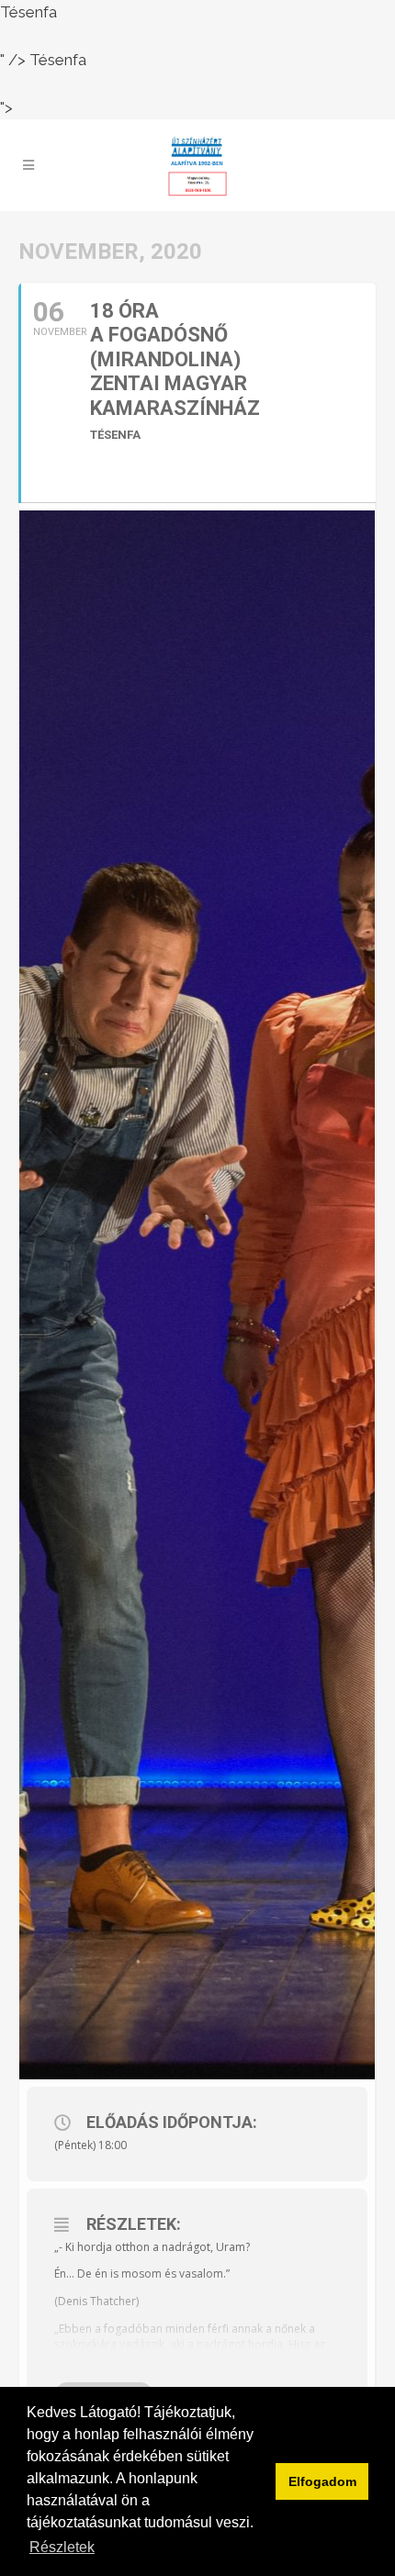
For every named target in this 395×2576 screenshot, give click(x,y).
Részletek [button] (62, 2547)
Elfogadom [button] (322, 2481)
